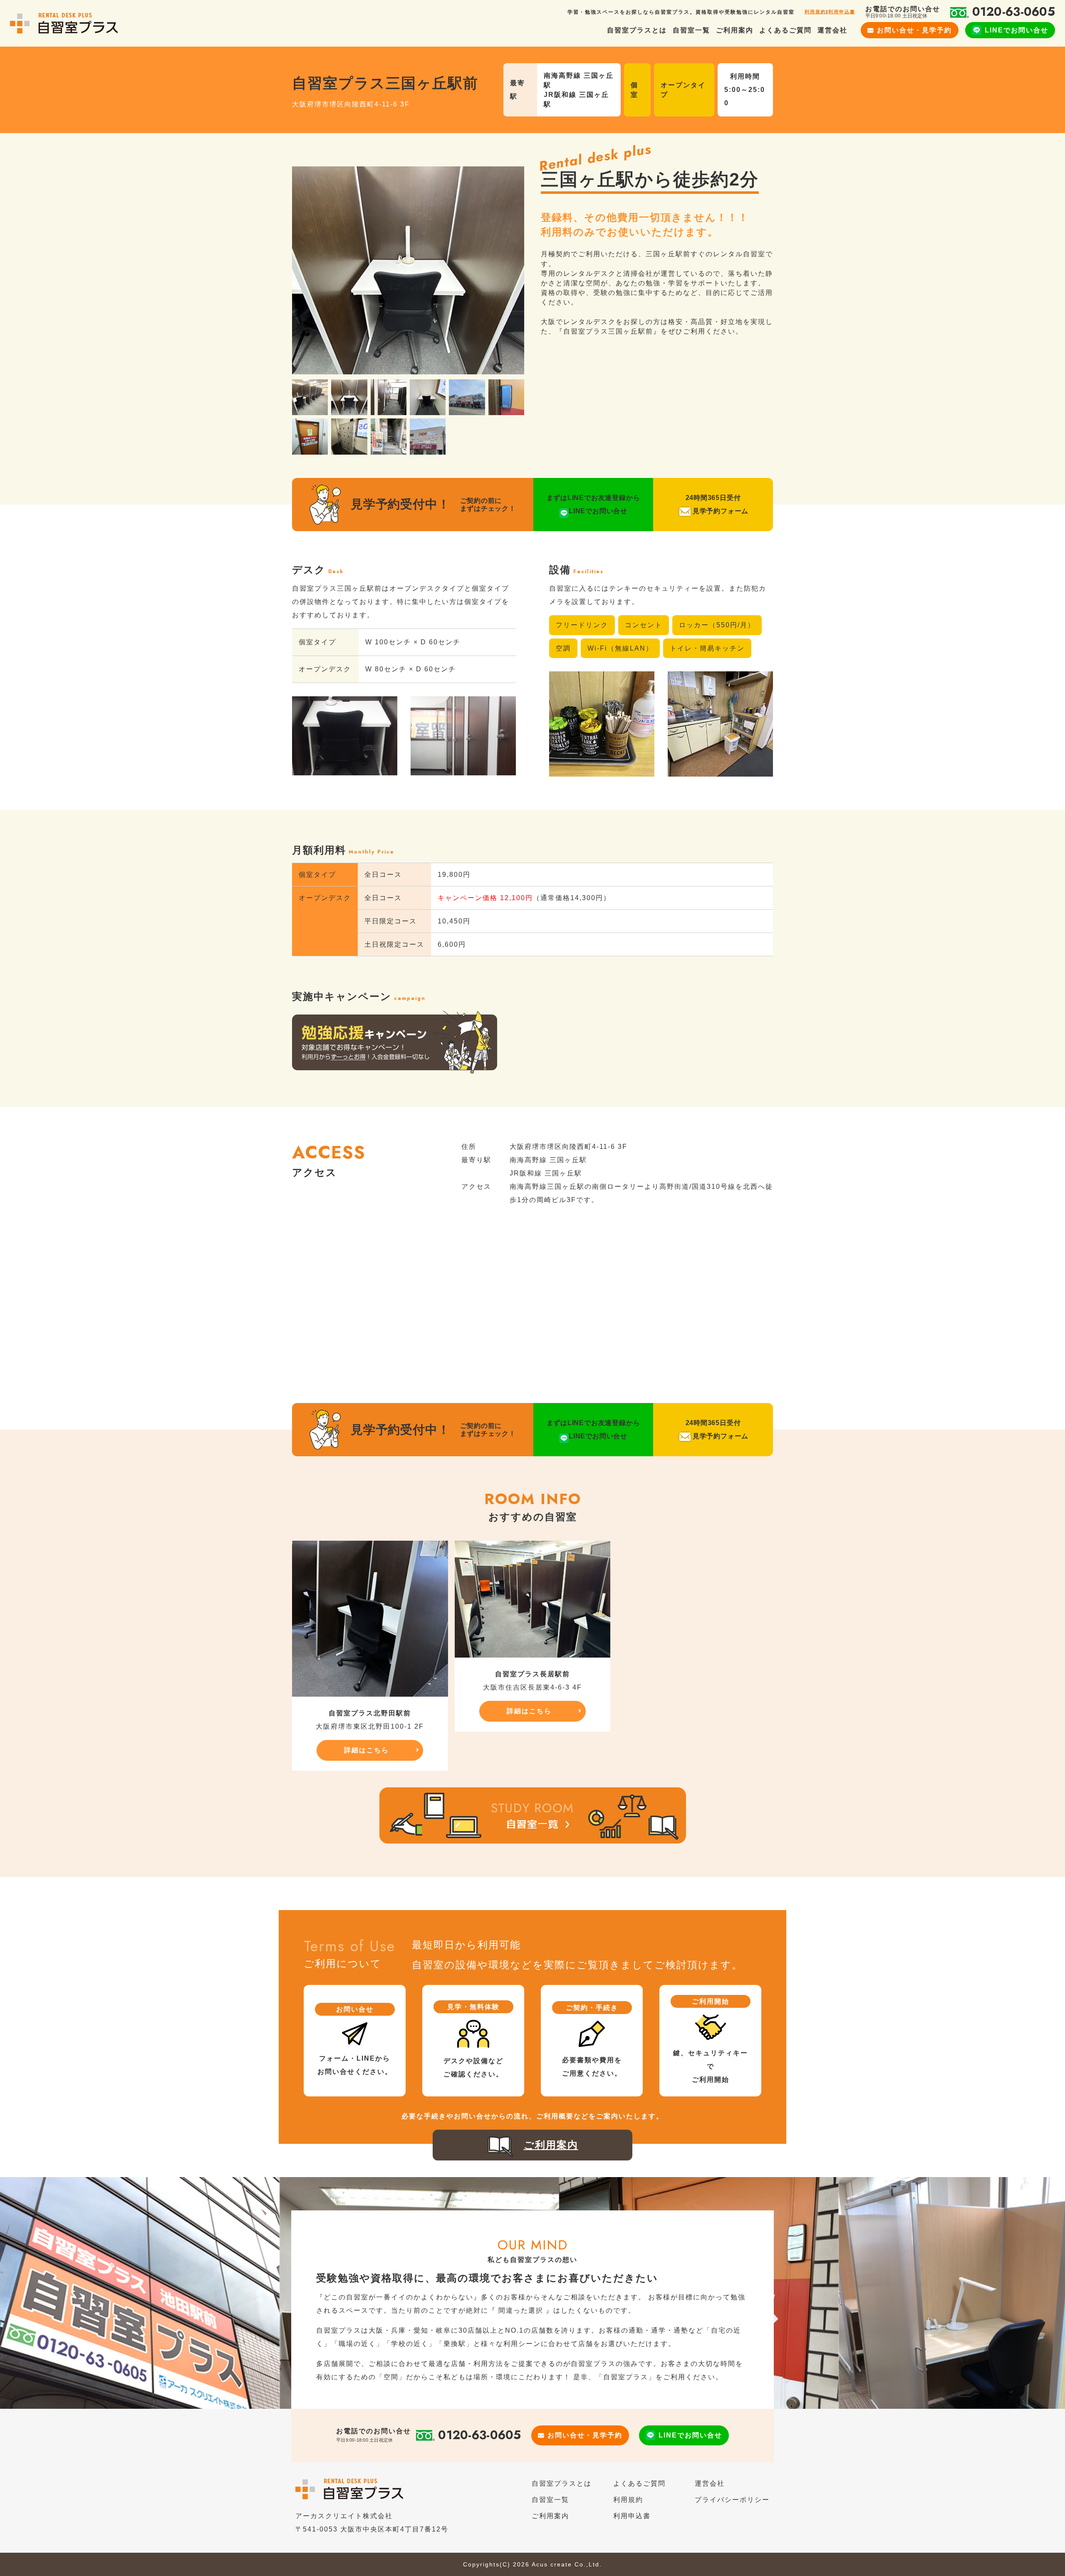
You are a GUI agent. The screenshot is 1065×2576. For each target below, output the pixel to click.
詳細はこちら (367, 1750)
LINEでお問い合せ (1017, 30)
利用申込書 (842, 12)
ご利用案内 (735, 30)
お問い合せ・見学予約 (914, 30)
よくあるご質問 (785, 30)
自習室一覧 (691, 30)
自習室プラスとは (637, 30)
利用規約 (815, 12)
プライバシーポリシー (732, 2500)
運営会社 (832, 30)
